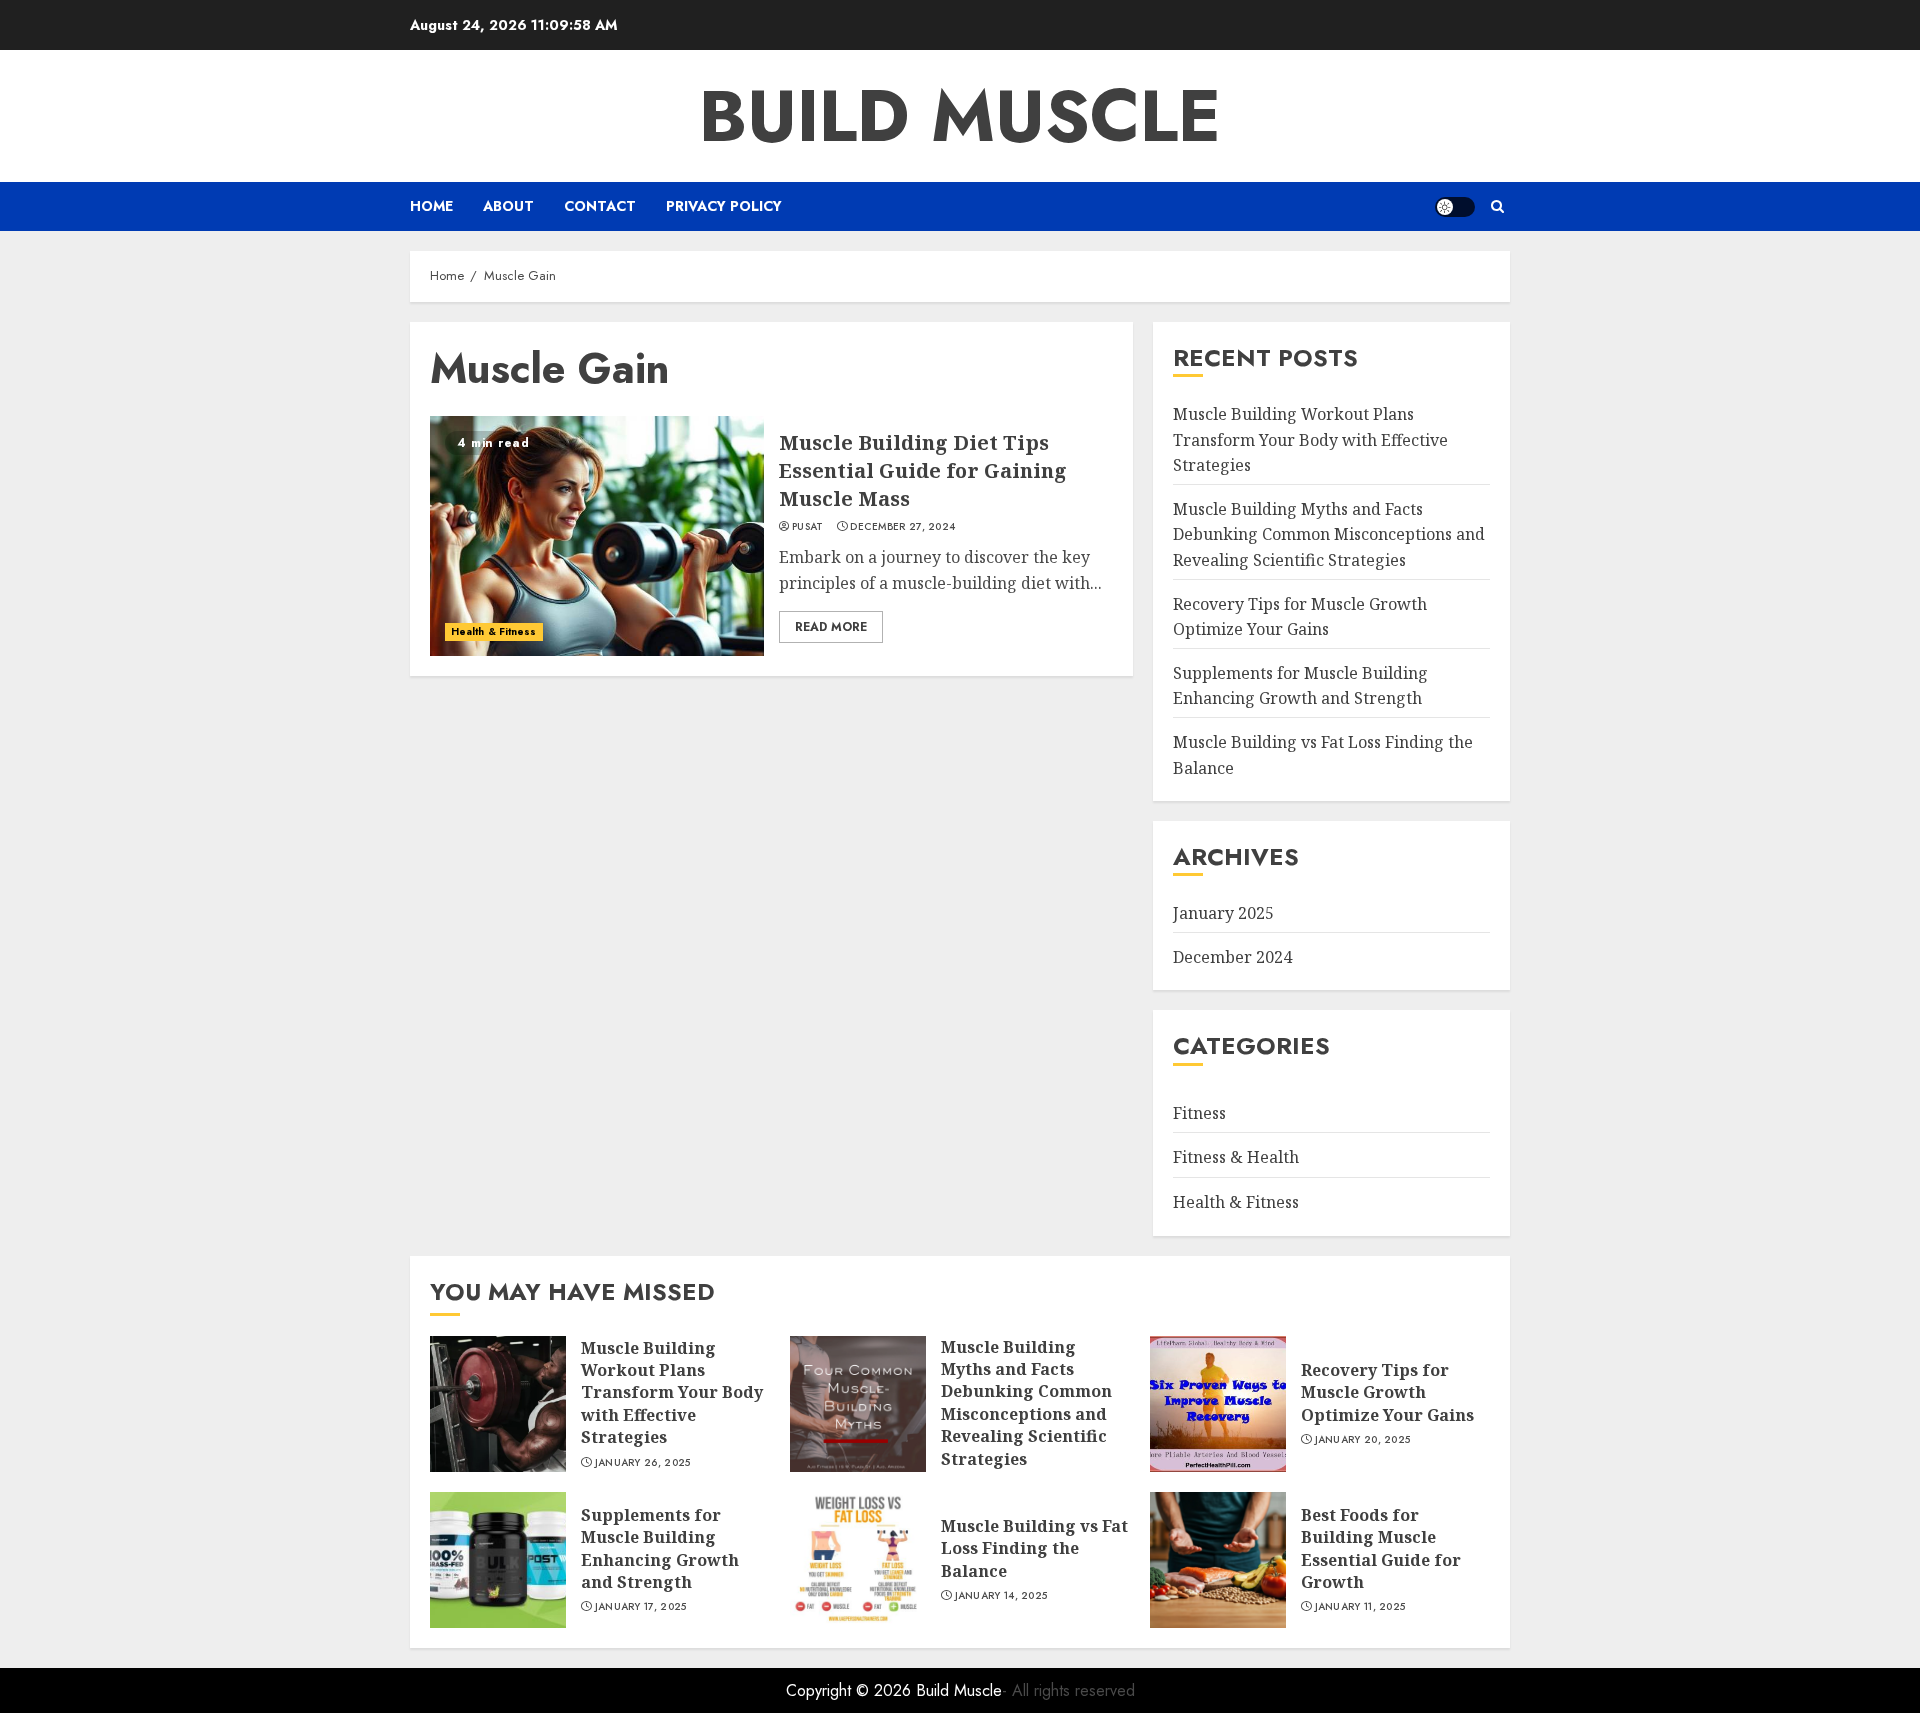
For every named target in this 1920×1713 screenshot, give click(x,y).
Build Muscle (960, 116)
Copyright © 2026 (851, 1690)
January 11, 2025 (1360, 1607)
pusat (808, 527)
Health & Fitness (494, 631)
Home (431, 206)
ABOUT (508, 206)
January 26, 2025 (643, 1463)
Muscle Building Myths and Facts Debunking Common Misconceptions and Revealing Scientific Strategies (1329, 534)
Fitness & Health (1236, 1157)
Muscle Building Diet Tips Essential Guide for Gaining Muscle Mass (923, 470)
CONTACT (600, 206)
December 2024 (1232, 957)
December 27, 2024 (902, 527)
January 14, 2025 (1001, 1596)
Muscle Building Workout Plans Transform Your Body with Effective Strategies (1310, 439)
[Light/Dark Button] (1455, 207)
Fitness (1199, 1113)
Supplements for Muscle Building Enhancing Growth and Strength (1300, 686)
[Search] (1497, 206)
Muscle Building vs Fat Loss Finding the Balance (1034, 1548)
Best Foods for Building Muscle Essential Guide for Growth (1381, 1548)
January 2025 (1223, 913)
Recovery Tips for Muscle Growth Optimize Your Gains (1387, 1392)
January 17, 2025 (641, 1607)
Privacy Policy (724, 206)
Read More (831, 627)
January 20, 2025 (1363, 1440)
